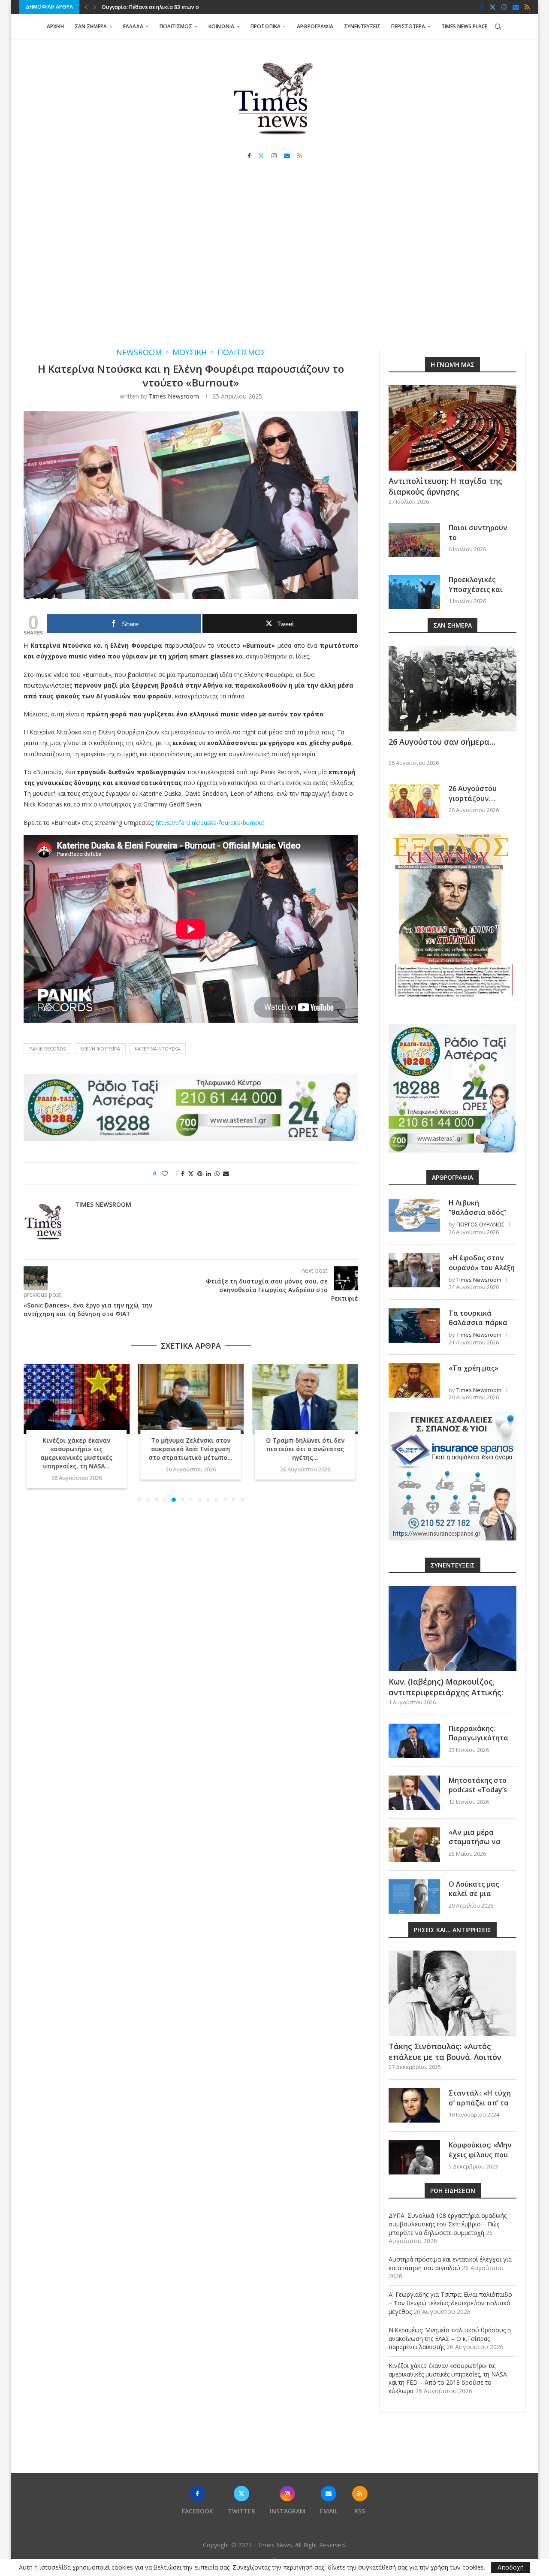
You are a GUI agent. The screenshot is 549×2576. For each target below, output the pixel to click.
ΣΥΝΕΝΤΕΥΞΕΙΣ (362, 26)
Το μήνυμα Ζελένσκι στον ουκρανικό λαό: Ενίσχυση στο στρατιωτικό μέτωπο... (76, 1449)
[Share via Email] (226, 1173)
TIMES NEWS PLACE (464, 26)
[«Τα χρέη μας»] (414, 1380)
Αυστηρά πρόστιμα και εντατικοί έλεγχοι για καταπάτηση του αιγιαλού (450, 2263)
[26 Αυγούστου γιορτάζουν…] (414, 801)
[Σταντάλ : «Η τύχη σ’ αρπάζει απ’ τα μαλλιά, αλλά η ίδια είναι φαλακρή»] (414, 2105)
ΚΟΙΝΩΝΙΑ (221, 26)
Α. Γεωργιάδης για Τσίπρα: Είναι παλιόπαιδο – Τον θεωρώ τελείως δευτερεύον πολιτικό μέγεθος (450, 2303)
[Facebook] (482, 7)
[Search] (498, 27)
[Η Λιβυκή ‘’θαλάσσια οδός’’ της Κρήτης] (414, 1215)
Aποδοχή (511, 2567)
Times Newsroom (174, 396)
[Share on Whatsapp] (217, 1173)
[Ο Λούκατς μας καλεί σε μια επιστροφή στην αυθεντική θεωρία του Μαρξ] (414, 1897)
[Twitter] (493, 7)
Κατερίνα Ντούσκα (157, 1049)
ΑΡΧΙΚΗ (55, 26)
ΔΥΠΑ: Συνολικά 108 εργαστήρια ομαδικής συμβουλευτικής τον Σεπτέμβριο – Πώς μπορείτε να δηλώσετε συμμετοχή (448, 2224)
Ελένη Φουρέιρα (100, 1049)
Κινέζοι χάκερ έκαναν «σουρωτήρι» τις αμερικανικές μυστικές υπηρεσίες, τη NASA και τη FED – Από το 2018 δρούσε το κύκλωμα (448, 2378)
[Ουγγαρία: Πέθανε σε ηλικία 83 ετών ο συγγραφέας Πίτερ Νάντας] (305, 1399)
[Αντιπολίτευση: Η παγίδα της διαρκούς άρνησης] (452, 428)
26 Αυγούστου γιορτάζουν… (473, 793)
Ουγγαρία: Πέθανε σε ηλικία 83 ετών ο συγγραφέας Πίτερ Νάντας (305, 1449)
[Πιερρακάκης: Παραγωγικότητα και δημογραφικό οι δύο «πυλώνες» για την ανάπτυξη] (414, 1741)
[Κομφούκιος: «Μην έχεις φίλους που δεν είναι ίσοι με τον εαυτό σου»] (414, 2157)
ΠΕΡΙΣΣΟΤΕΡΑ (408, 26)
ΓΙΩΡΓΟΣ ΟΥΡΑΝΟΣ (480, 1224)
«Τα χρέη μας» (474, 1368)
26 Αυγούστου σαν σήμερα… (442, 742)
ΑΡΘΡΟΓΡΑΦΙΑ (315, 26)
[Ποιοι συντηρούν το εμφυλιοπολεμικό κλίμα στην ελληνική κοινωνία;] (414, 540)
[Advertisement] (274, 262)
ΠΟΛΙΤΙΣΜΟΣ (176, 26)
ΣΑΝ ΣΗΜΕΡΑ (91, 26)
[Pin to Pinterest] (200, 1173)
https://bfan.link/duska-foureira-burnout (210, 823)
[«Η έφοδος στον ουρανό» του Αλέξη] (414, 1270)
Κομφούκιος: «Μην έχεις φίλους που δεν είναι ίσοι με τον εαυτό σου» (480, 2159)
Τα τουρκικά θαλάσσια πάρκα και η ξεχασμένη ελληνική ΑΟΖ (478, 1327)
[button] (86, 7)
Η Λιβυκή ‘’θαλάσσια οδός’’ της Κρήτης (477, 1213)
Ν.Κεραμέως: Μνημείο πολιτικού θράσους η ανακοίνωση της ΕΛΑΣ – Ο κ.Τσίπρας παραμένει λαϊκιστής (450, 2338)
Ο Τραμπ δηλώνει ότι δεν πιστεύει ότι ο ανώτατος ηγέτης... (191, 1449)
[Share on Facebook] (183, 1173)
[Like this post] (170, 1173)
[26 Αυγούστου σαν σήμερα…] (452, 689)
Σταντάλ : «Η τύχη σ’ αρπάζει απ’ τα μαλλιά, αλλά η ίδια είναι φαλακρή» (482, 2107)
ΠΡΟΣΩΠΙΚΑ (265, 26)
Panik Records (47, 1049)
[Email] (516, 7)
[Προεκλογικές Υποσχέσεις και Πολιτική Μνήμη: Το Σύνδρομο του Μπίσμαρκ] (414, 592)
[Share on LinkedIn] (208, 1173)
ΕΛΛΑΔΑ (133, 26)
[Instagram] (504, 7)
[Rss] (527, 7)
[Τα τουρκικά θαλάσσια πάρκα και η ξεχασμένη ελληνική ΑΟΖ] (414, 1326)
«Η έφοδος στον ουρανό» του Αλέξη (482, 1262)
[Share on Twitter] (191, 1173)
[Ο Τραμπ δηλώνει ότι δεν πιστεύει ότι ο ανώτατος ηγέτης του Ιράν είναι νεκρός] (191, 1399)
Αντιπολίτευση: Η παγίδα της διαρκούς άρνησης (445, 486)
